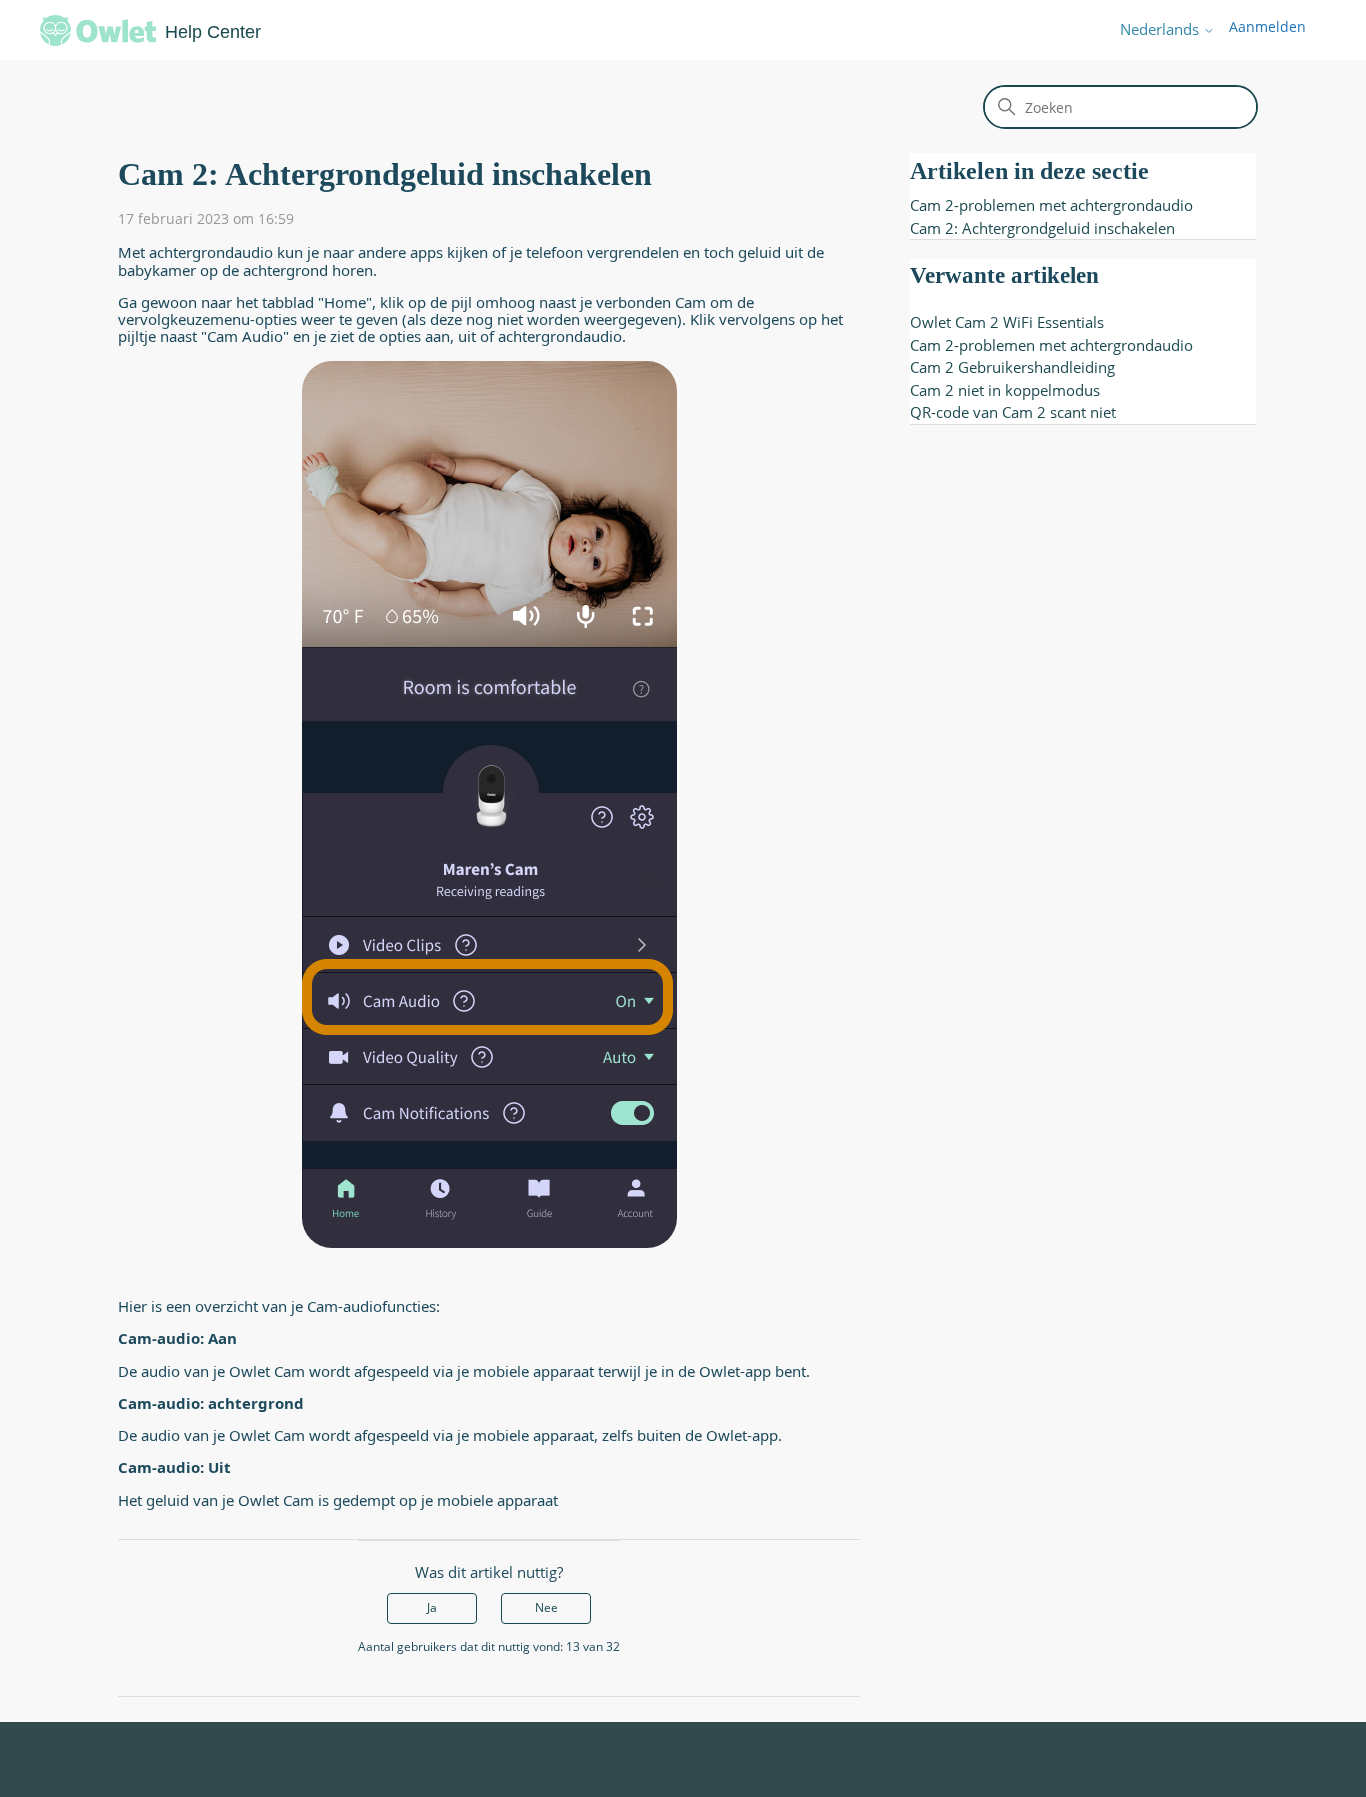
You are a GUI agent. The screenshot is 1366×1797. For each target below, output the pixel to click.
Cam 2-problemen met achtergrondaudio (1051, 205)
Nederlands (1161, 29)
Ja (432, 1607)
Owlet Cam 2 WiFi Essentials (1007, 322)
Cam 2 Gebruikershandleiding (1012, 367)
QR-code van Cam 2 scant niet (1013, 412)
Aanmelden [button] (1267, 26)
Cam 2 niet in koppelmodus (1005, 390)
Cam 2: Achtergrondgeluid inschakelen (1042, 228)
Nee (546, 1607)
